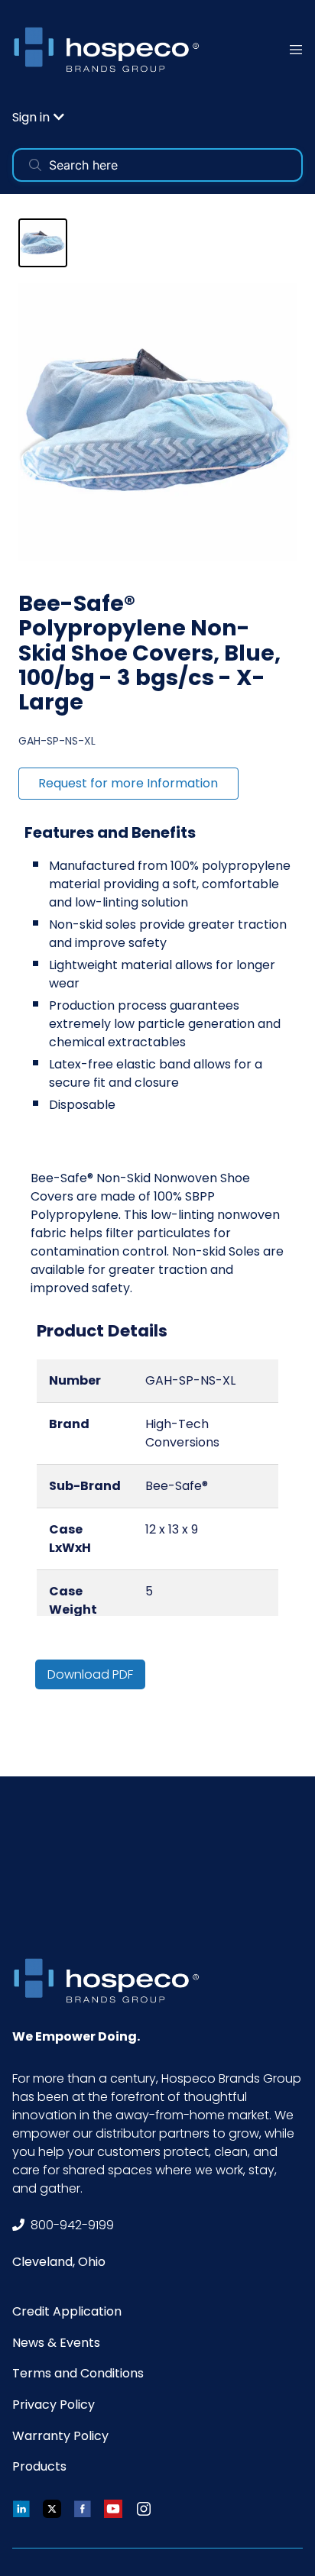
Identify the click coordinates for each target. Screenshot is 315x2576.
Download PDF (90, 1674)
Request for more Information (128, 783)
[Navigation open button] (296, 49)
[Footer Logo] (112, 1981)
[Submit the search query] (35, 165)
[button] (38, 117)
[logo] (112, 49)
